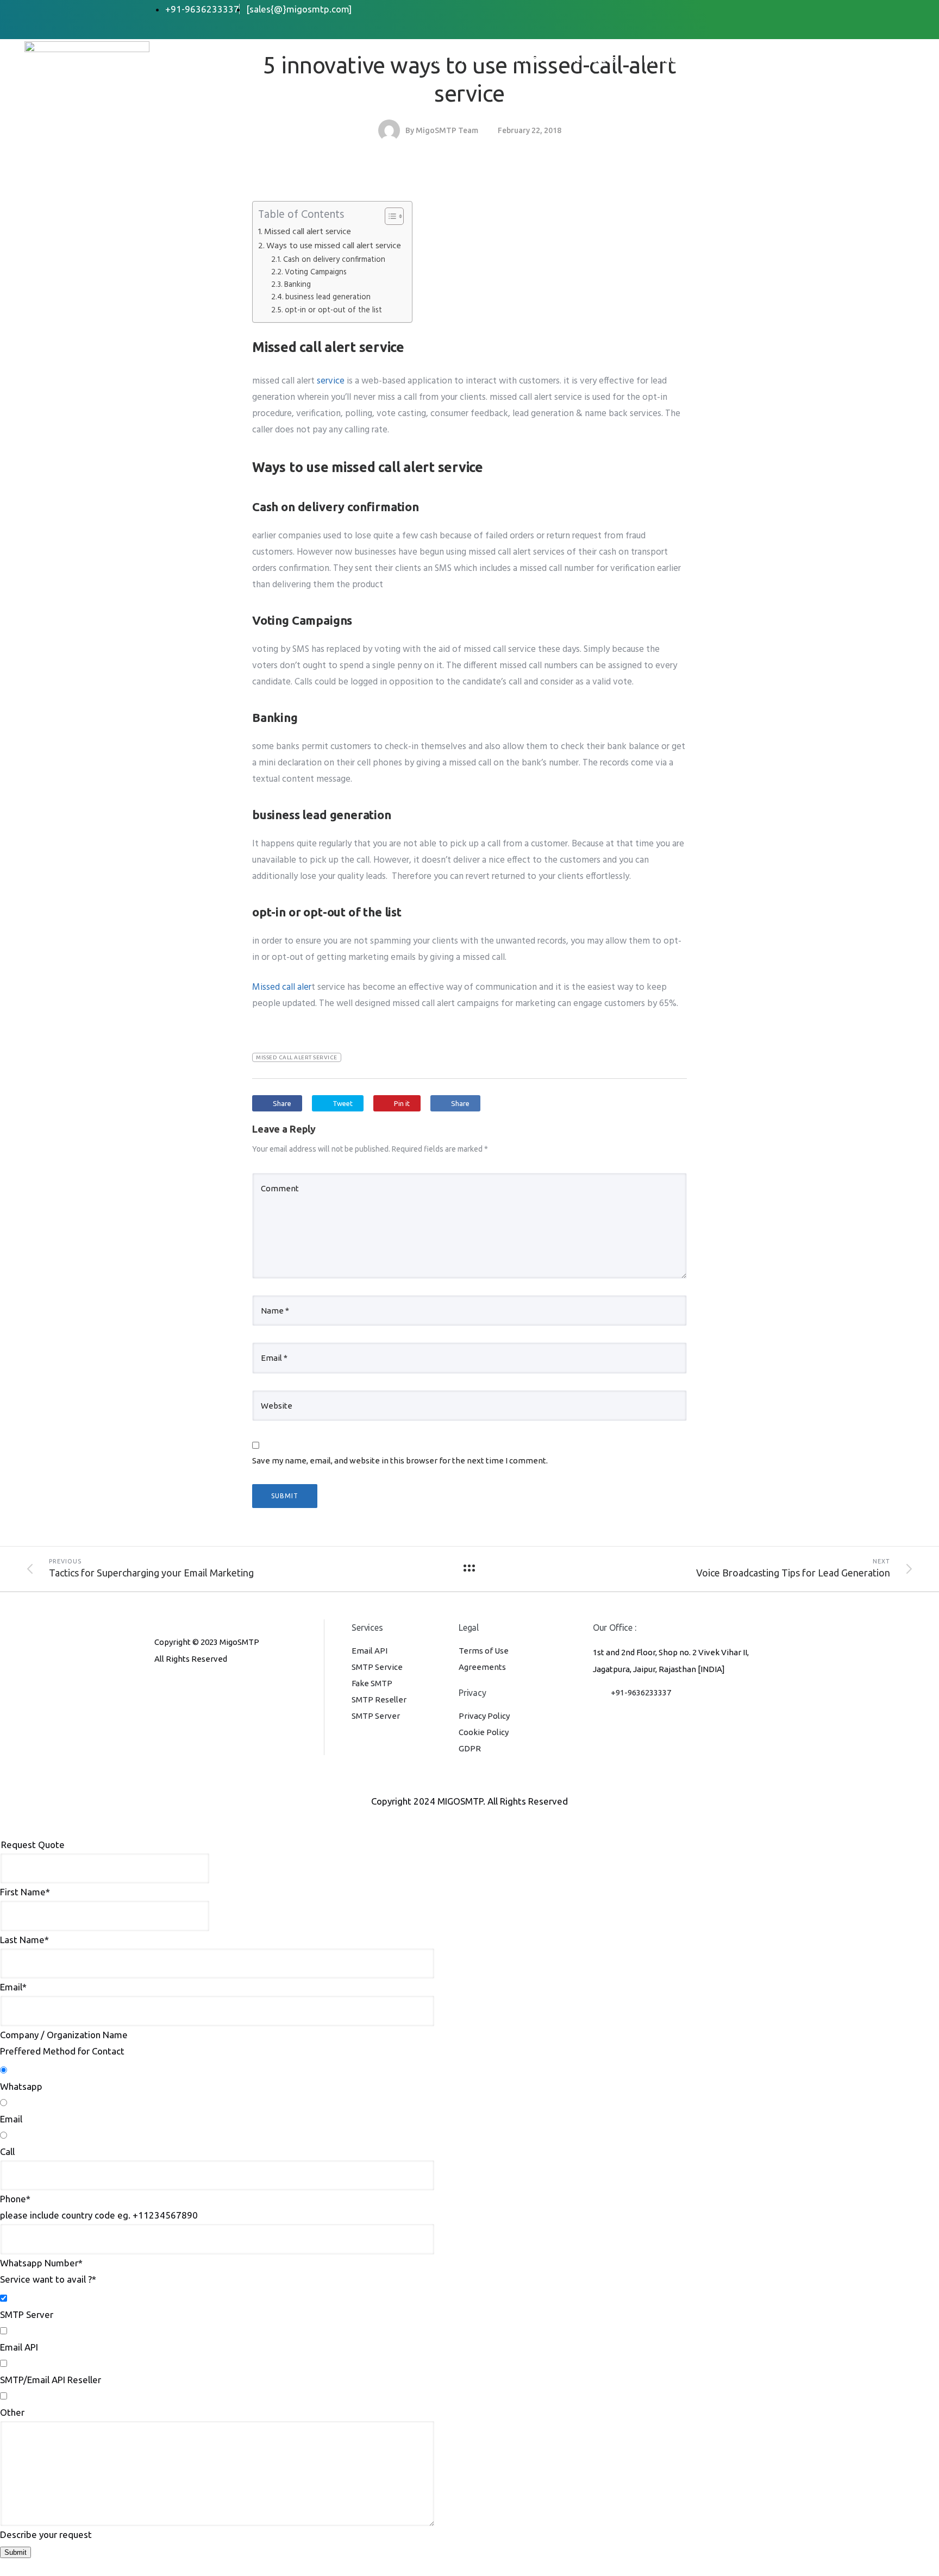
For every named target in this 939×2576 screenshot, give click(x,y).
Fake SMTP (372, 1683)
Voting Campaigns (316, 272)
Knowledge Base (681, 59)
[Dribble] (741, 10)
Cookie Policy (484, 1732)
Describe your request (46, 2534)
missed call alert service (297, 1057)
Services (524, 59)
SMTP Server (376, 1716)
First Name (25, 1892)
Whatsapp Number (41, 2263)
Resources (593, 59)
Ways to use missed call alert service (334, 246)
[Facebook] (675, 10)
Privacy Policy (484, 1716)
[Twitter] (697, 10)
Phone (15, 2199)
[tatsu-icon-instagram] (177, 1688)
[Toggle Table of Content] (389, 216)
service (331, 381)
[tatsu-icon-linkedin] (195, 1688)
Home (432, 59)
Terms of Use (484, 1651)
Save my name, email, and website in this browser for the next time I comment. (400, 1460)
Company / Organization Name (64, 2035)
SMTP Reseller (379, 1699)
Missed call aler (282, 987)
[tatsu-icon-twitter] (229, 1688)
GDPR (470, 1748)
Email (13, 1987)
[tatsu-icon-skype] (213, 1688)
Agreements (482, 1667)
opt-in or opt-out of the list (333, 310)
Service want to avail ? (48, 2279)
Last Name (24, 1940)
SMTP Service (377, 1667)
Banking (298, 285)
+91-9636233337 (641, 1692)
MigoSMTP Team (447, 130)
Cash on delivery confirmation (334, 260)
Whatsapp (21, 2086)
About (475, 59)
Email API (370, 1651)
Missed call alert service (308, 232)
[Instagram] (762, 10)
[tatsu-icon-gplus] (159, 1688)
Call (7, 2151)
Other (12, 2412)
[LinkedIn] (719, 10)
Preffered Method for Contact (62, 2051)
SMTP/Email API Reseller (51, 2380)
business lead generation (328, 297)
